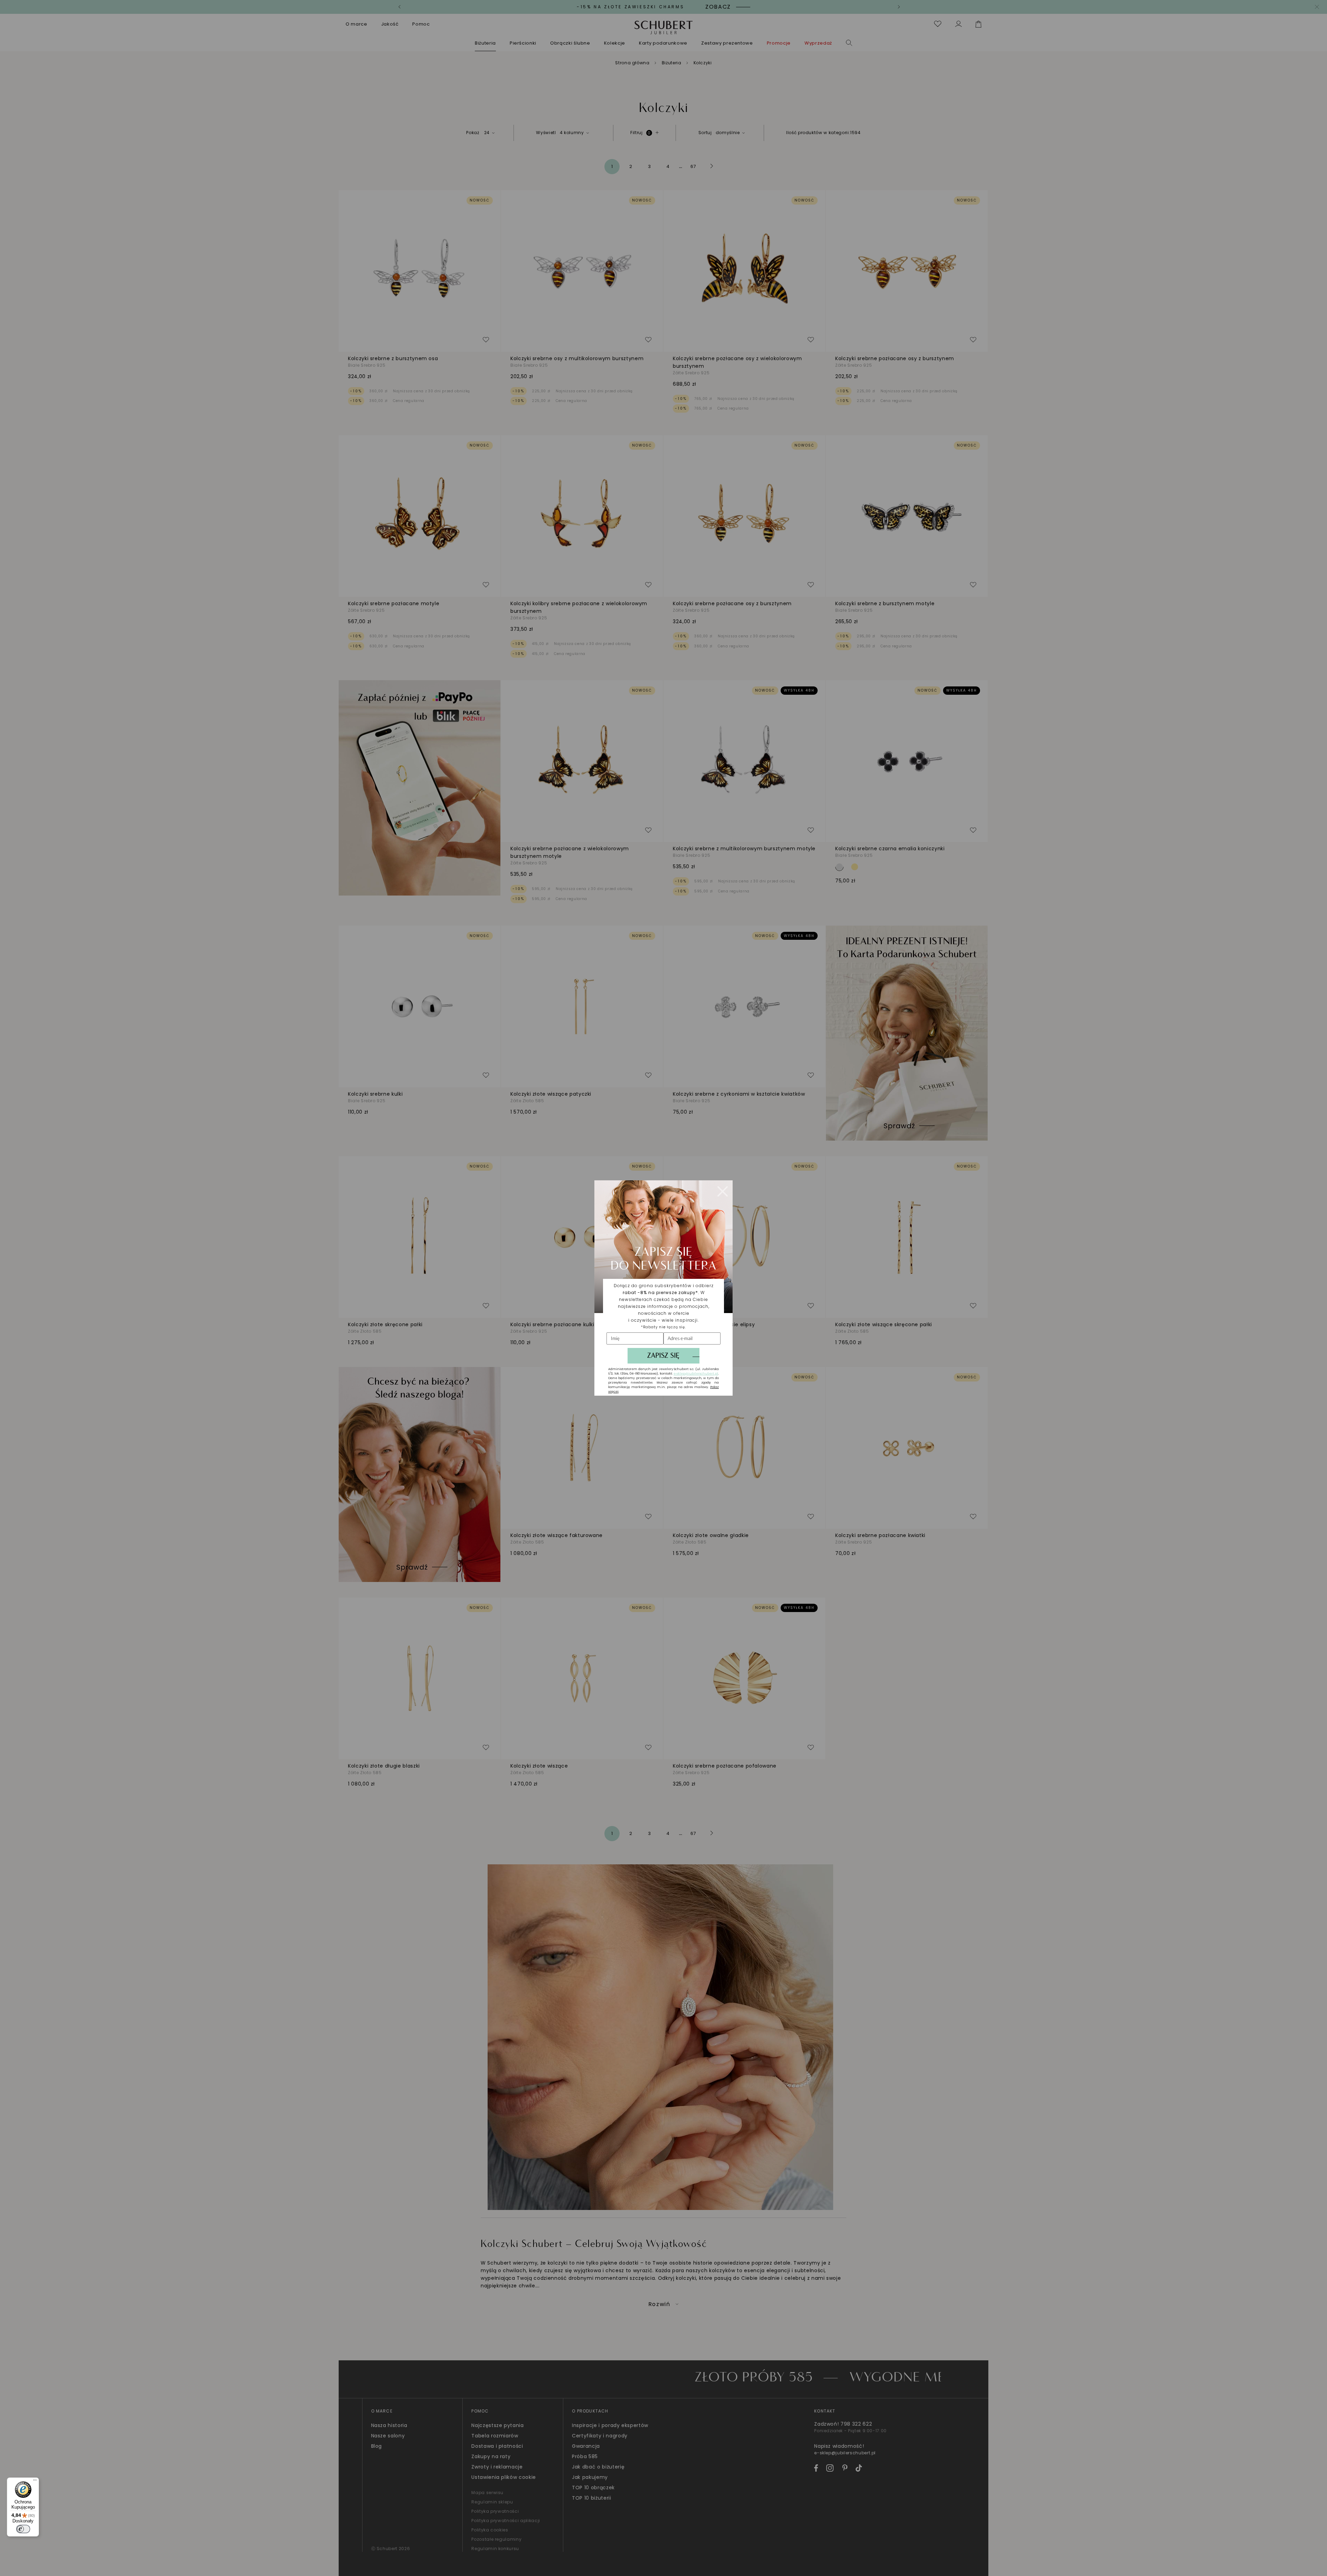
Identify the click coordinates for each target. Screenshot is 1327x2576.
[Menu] (35, 2482)
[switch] (23, 2529)
